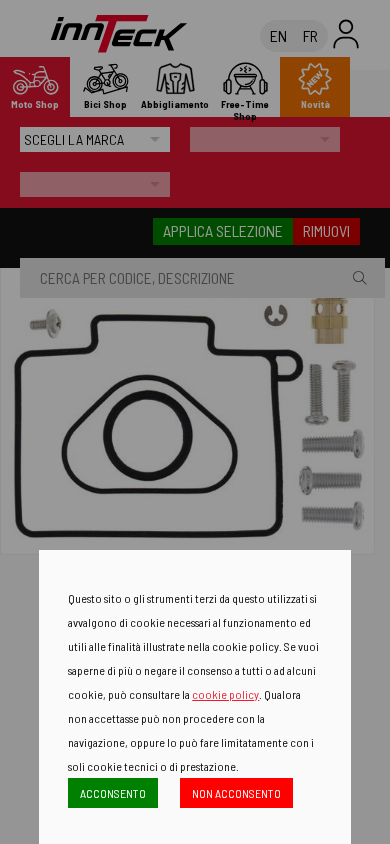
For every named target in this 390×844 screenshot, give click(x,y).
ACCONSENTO (113, 793)
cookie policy (225, 694)
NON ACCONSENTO (236, 793)
